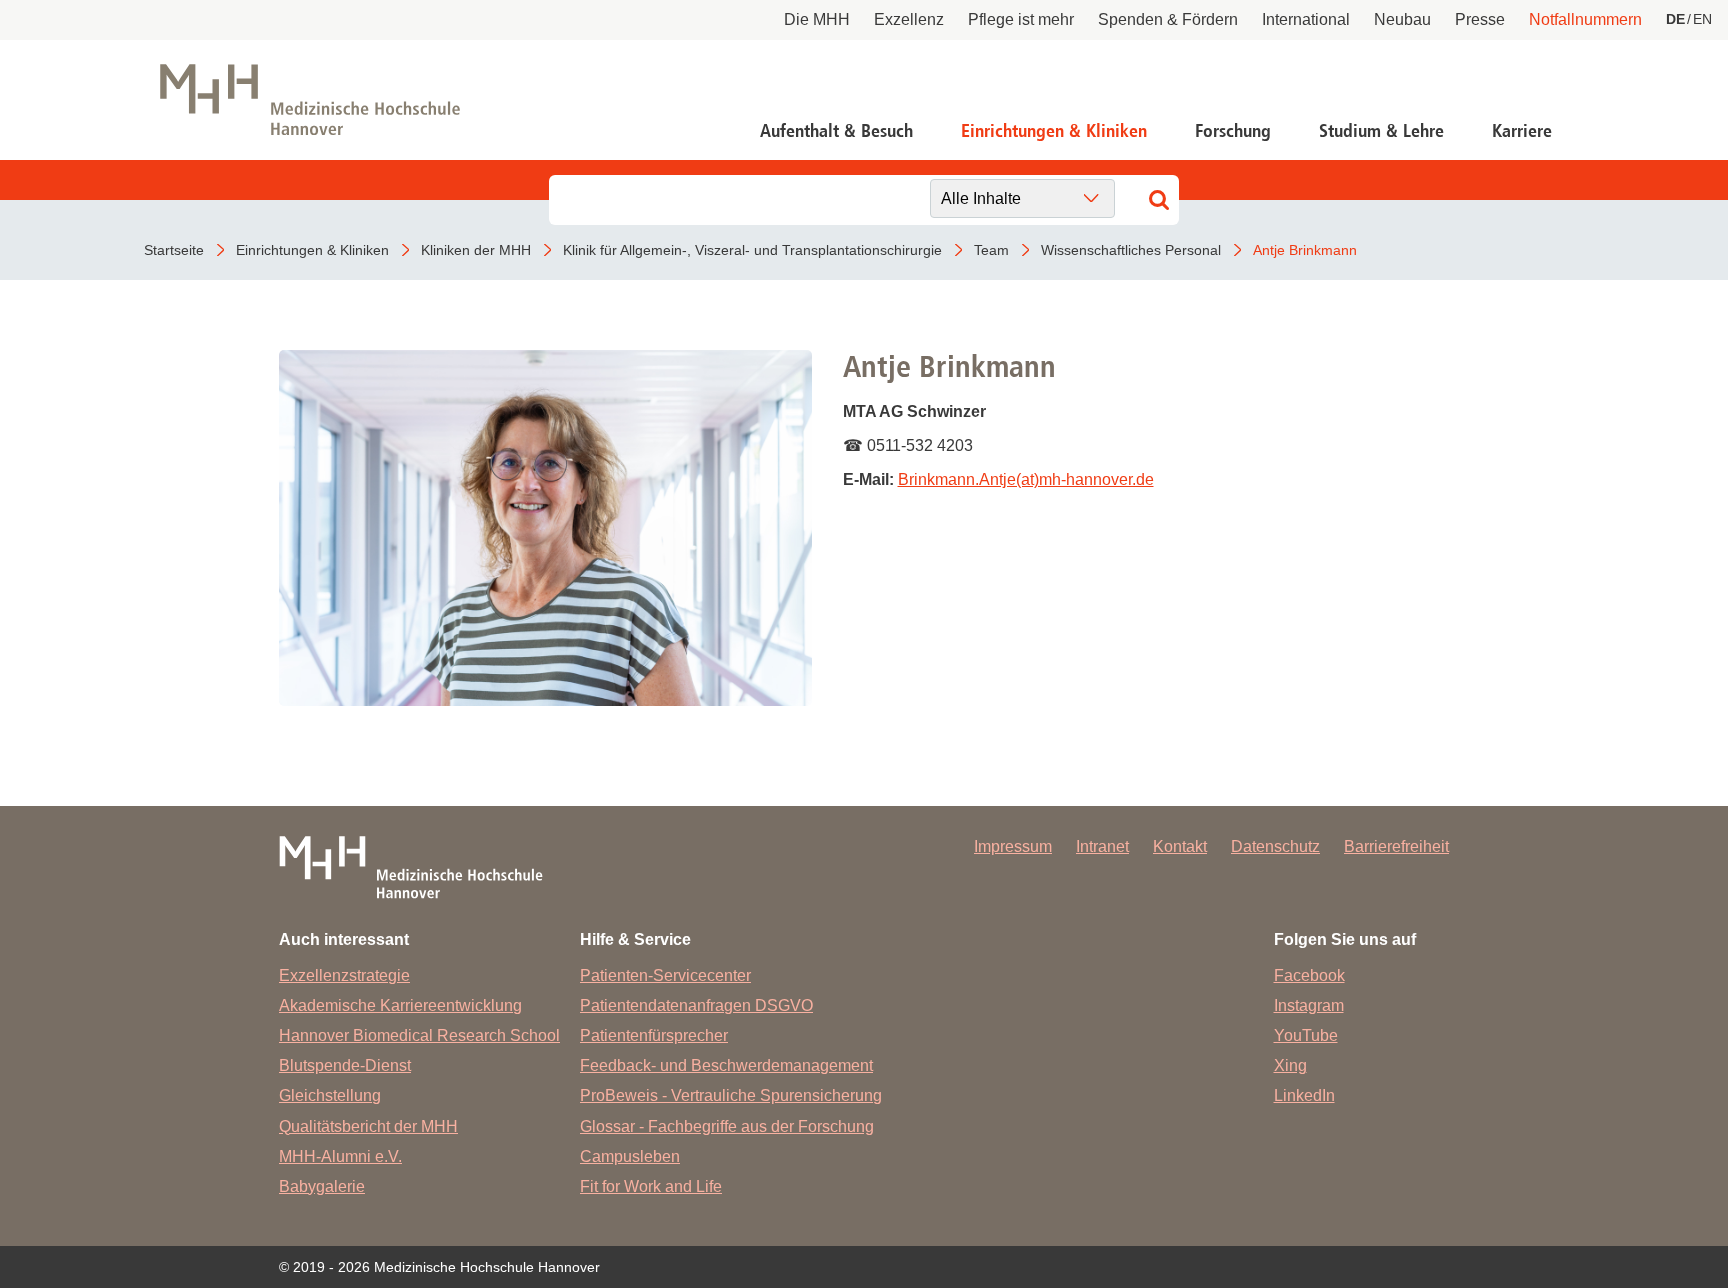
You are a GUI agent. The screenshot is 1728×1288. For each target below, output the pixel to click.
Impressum (1013, 846)
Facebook (1309, 975)
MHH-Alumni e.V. (340, 1156)
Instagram (1309, 1005)
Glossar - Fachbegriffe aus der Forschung (727, 1126)
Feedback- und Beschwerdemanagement (726, 1065)
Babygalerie (322, 1186)
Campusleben (630, 1156)
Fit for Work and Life (651, 1186)
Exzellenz (909, 19)
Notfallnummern (1585, 19)
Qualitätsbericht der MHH (368, 1126)
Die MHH (817, 19)
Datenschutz (1275, 846)
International (1306, 19)
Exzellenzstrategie (344, 975)
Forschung (1233, 131)
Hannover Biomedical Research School (419, 1035)
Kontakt (1180, 846)
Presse (1480, 19)
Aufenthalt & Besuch (836, 131)
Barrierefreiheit (1396, 846)
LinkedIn (1304, 1095)
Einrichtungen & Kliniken (1054, 131)
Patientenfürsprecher (654, 1035)
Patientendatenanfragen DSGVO (696, 1005)
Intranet (1102, 846)
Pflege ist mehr (1021, 19)
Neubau (1402, 19)
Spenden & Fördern (1168, 19)
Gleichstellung (330, 1095)
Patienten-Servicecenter (665, 975)
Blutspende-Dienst (345, 1065)
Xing (1290, 1065)
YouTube (1306, 1035)
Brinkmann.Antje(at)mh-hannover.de (1026, 479)
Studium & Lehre (1381, 131)
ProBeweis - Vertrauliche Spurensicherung (731, 1095)
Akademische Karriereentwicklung (400, 1005)
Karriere (1522, 131)
